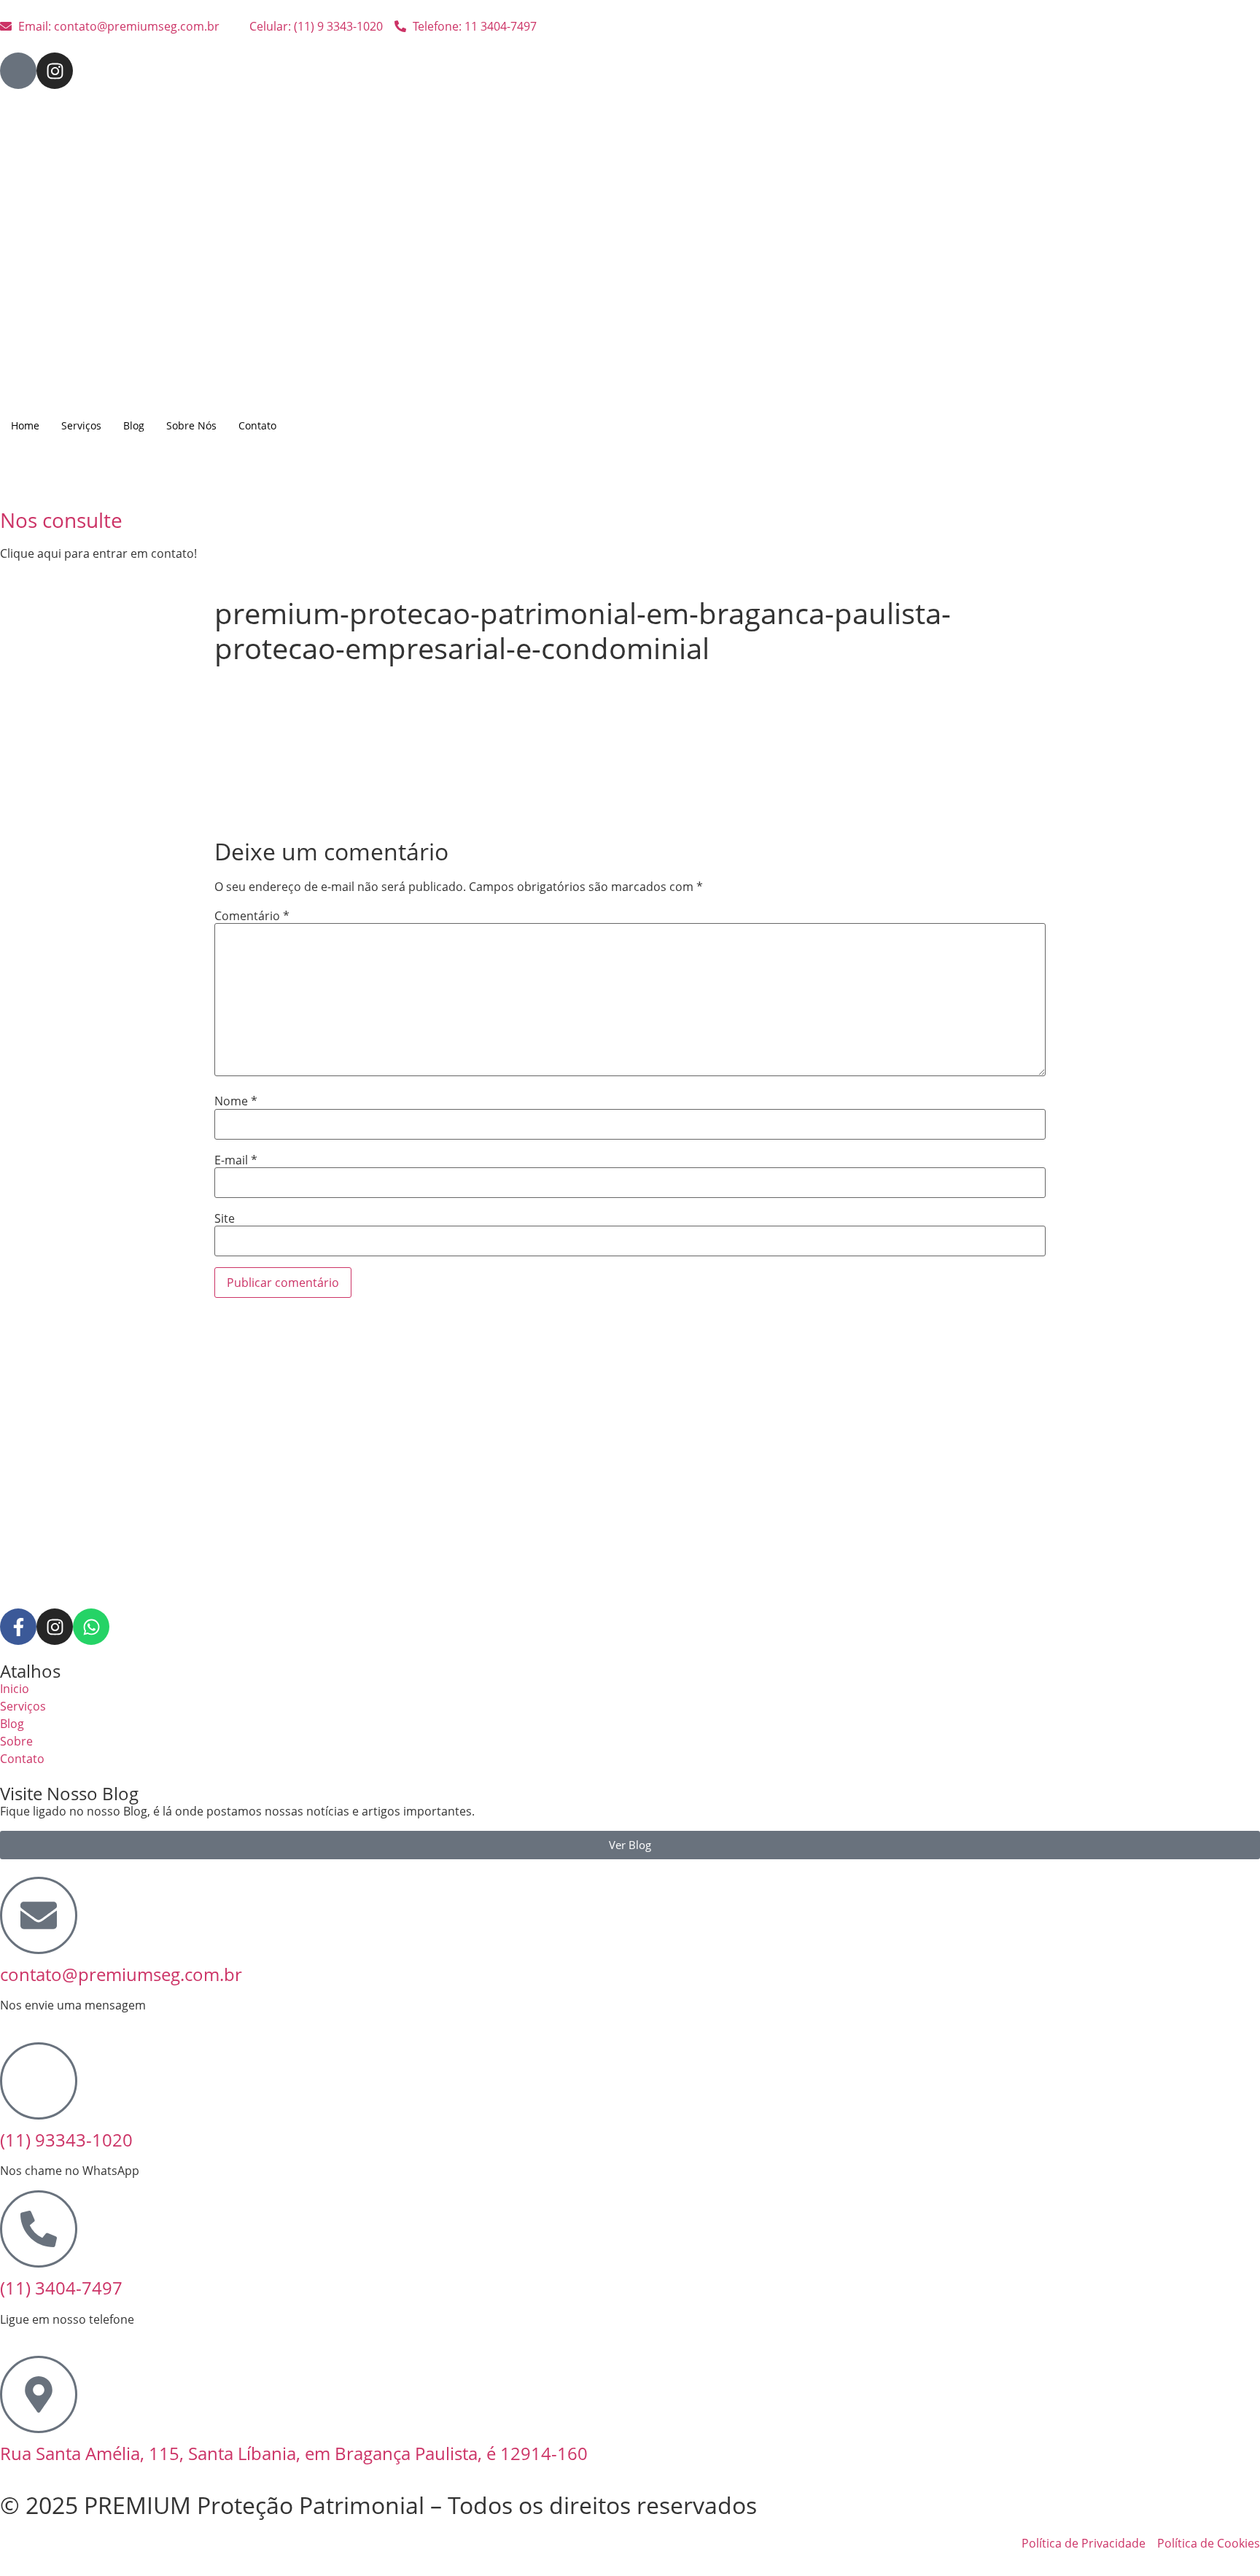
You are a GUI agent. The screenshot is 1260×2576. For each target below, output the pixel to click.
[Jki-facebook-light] (18, 71)
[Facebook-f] (18, 1627)
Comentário (252, 916)
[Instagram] (55, 71)
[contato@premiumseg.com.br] (39, 1915)
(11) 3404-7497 (61, 2288)
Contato (257, 425)
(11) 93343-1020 (66, 2140)
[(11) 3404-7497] (39, 2229)
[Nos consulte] (18, 480)
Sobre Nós (191, 425)
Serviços (81, 425)
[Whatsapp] (91, 1627)
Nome (236, 1101)
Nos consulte (61, 520)
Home (25, 425)
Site (225, 1218)
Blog (134, 425)
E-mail (236, 1160)
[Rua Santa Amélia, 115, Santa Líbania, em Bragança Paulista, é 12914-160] (39, 2394)
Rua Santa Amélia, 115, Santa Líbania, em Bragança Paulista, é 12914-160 (294, 2453)
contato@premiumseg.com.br (121, 1974)
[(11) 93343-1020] (39, 2081)
